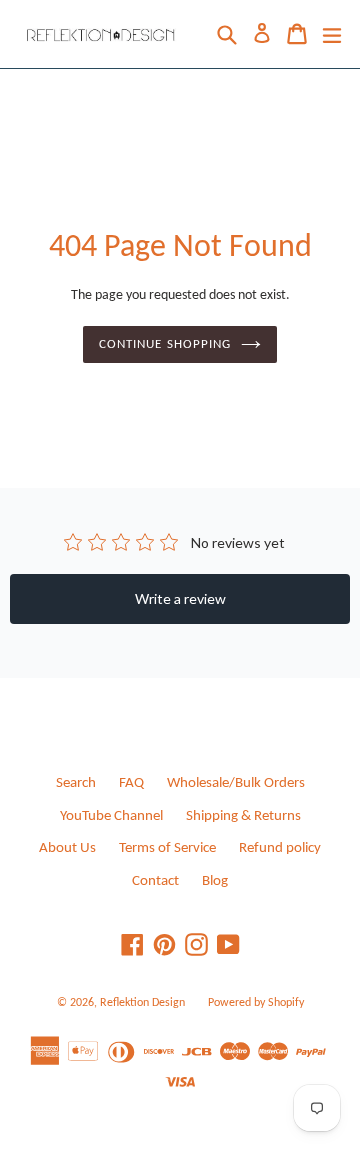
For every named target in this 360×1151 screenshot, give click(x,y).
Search (76, 783)
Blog (215, 881)
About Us (67, 848)
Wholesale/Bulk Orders (236, 783)
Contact (155, 881)
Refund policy (280, 848)
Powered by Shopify (256, 1003)
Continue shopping (165, 344)
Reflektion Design (142, 1003)
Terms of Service (167, 848)
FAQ (131, 783)
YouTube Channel (111, 816)
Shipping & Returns (243, 816)
